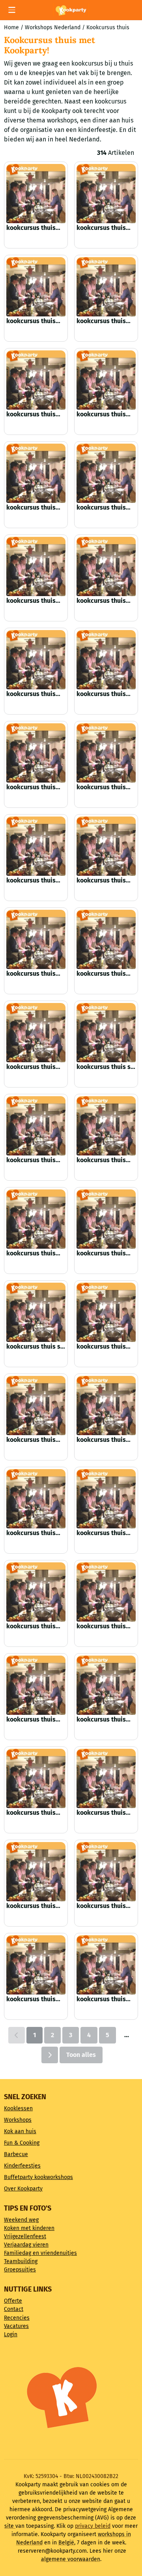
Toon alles (81, 2055)
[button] (12, 10)
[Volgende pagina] (50, 2055)
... (127, 2035)
